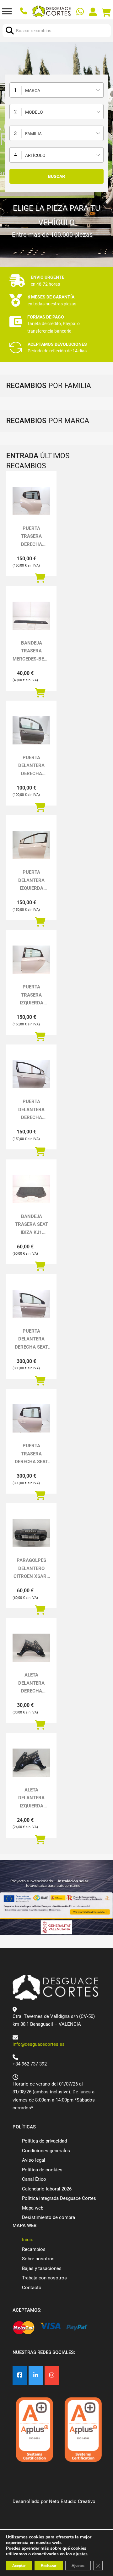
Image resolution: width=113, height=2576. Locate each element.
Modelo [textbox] (34, 112)
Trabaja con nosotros (44, 2278)
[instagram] (52, 2375)
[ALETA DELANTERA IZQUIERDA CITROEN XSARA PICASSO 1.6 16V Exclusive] (31, 1763)
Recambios (34, 2249)
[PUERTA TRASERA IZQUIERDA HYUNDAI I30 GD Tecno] (31, 960)
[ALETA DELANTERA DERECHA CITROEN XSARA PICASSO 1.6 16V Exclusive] (31, 1648)
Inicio (28, 2240)
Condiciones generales (46, 2151)
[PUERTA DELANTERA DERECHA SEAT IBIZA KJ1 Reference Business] (31, 1304)
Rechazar (49, 2566)
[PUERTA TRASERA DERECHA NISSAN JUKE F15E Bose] (31, 501)
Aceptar (19, 2566)
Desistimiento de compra (48, 2217)
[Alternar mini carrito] (106, 13)
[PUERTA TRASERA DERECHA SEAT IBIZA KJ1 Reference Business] (31, 1418)
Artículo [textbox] (35, 155)
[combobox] (56, 90)
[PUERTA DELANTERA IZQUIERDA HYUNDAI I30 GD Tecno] (31, 845)
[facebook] (20, 2375)
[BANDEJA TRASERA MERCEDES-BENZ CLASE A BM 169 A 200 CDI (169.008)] (31, 616)
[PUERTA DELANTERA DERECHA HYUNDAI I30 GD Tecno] (31, 1074)
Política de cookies (42, 2170)
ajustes (80, 2554)
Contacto (32, 2288)
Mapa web (33, 2208)
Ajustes (78, 2566)
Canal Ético (34, 2179)
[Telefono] (24, 11)
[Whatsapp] (81, 13)
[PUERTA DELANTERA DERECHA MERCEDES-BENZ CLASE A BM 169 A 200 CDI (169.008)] (31, 730)
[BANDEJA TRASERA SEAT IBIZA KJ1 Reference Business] (31, 1189)
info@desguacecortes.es (39, 2044)
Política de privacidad (44, 2141)
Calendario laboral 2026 (47, 2189)
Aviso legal (34, 2160)
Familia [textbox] (33, 134)
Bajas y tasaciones (42, 2268)
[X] (36, 2375)
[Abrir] (7, 11)
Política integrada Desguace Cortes (59, 2198)
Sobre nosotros (38, 2259)
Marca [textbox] (33, 91)
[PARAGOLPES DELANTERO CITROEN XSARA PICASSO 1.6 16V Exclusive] (31, 1533)
